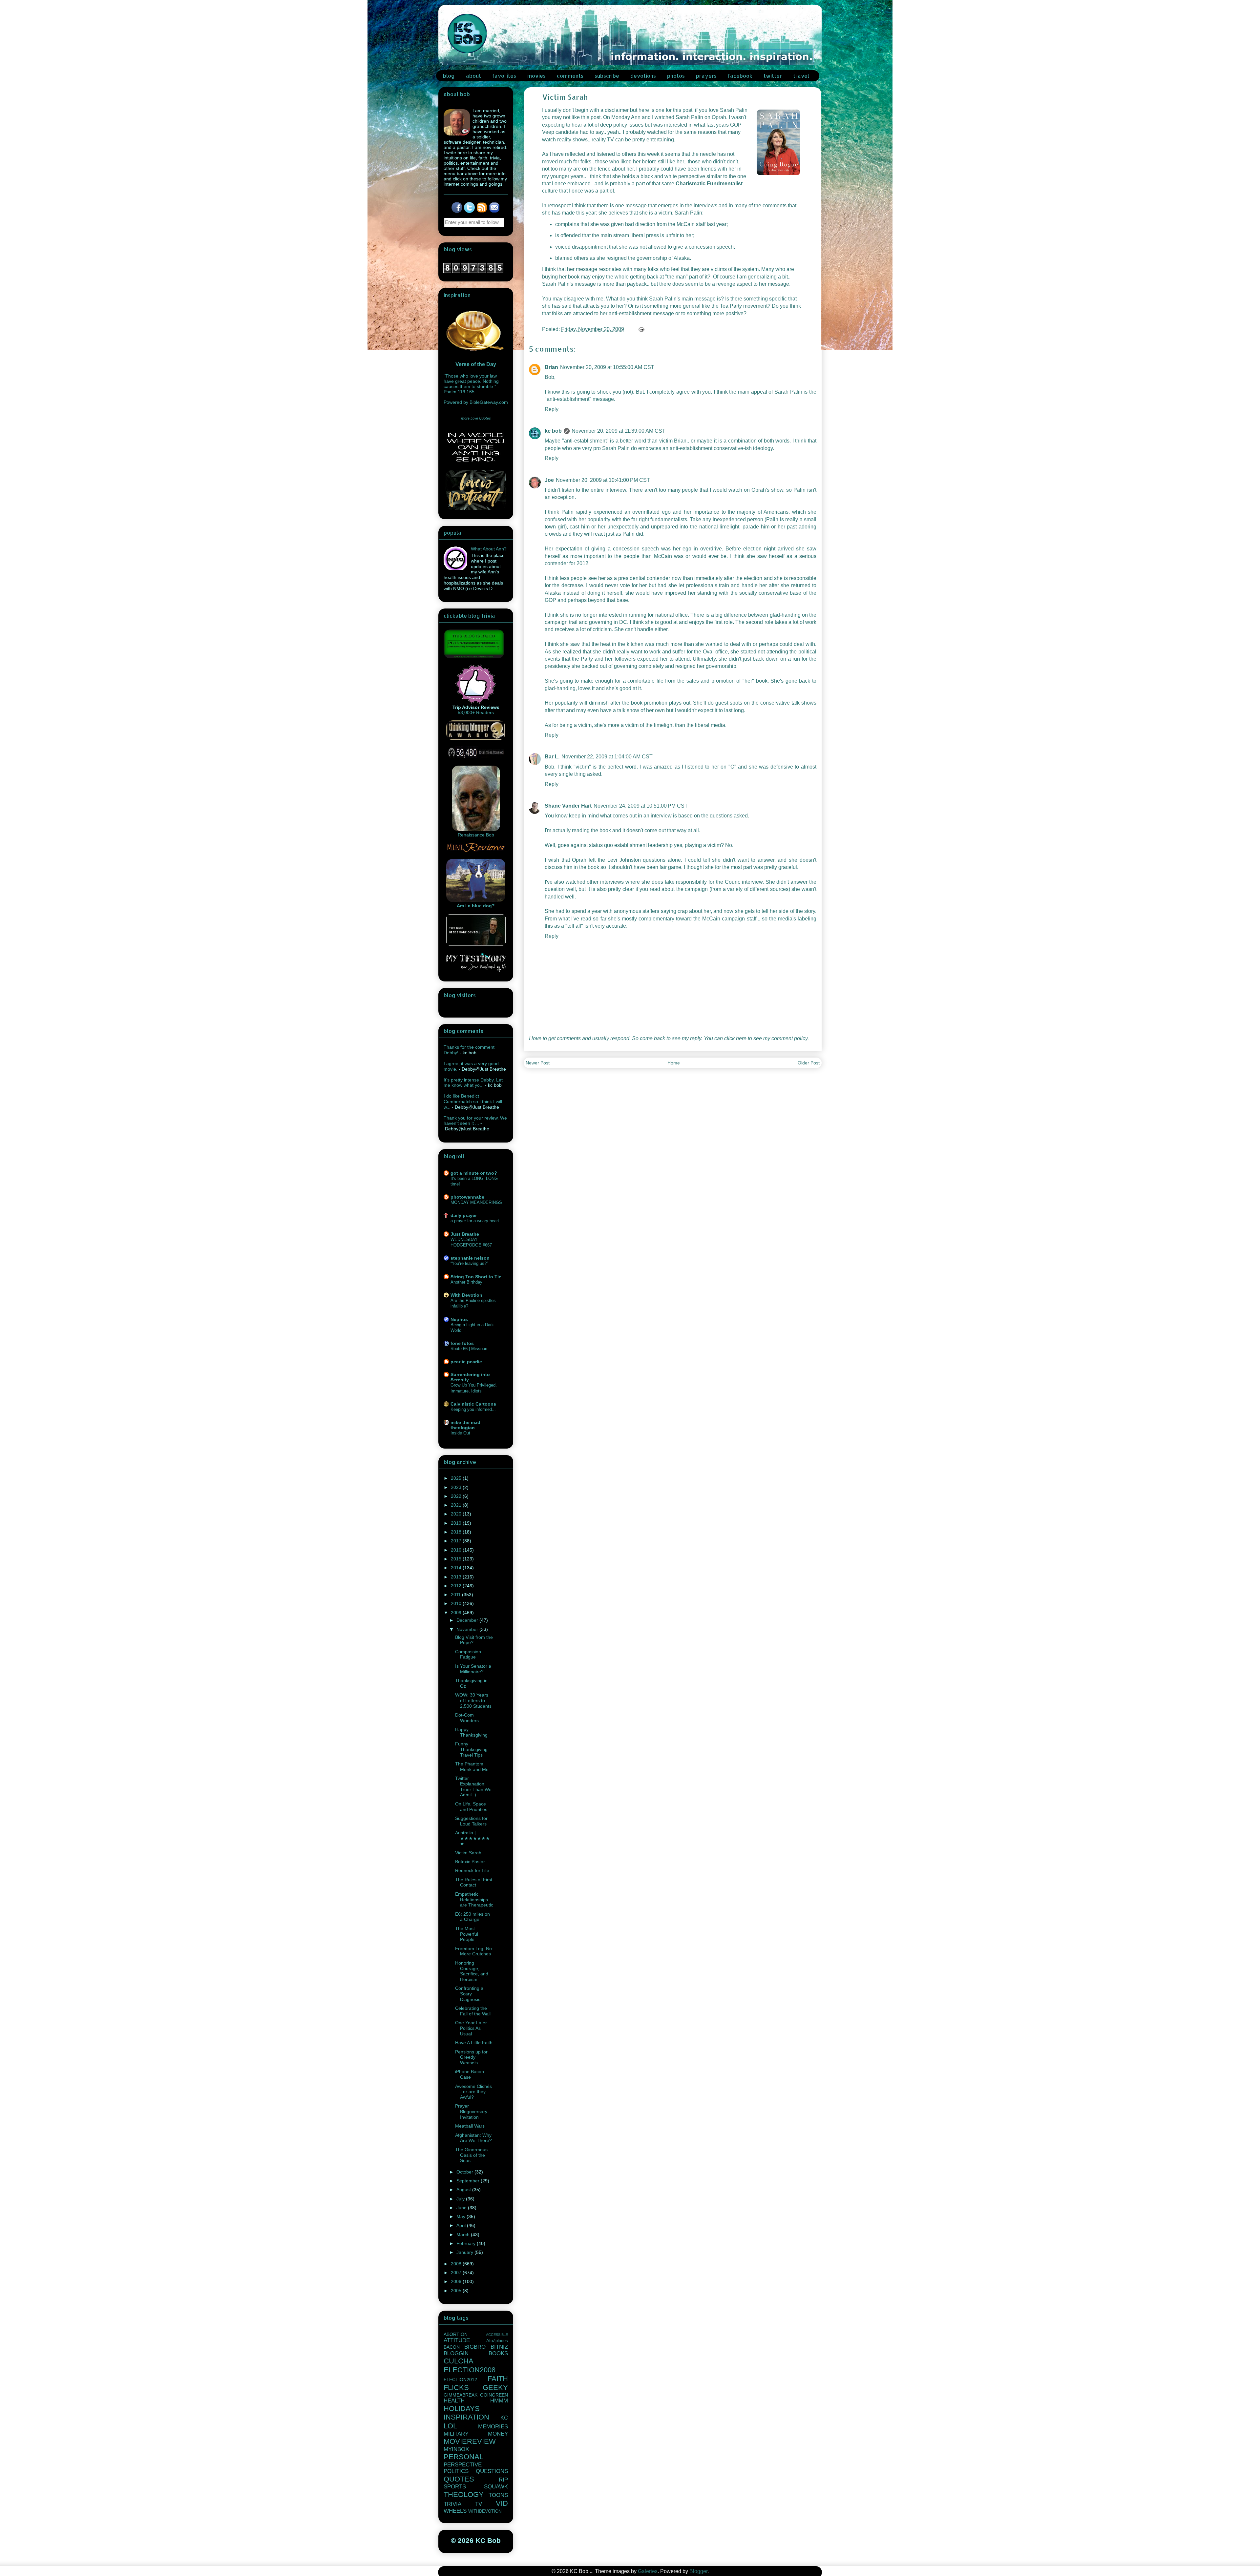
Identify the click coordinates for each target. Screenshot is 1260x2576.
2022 (457, 1496)
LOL (450, 2426)
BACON (452, 2347)
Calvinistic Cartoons (473, 1404)
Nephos (459, 1319)
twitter (773, 76)
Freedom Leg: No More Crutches (473, 1951)
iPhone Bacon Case (470, 2074)
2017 (457, 1541)
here (741, 1038)
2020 (457, 1514)
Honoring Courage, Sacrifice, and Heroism (472, 1971)
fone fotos (462, 1343)
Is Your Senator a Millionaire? (473, 1669)
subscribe (607, 76)
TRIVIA (452, 2504)
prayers (706, 76)
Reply (552, 409)
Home (674, 1063)
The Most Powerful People (467, 1934)
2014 (457, 1568)
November (468, 1629)
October (465, 2172)
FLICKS (456, 2388)
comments (570, 76)
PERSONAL (463, 2457)
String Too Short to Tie (476, 1277)
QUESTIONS (492, 2471)
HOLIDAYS (462, 2409)
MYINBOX (456, 2449)
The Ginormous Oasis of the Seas (471, 2155)
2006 (457, 2281)
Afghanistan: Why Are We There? (473, 2138)
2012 (457, 1586)
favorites (504, 76)
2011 (456, 1595)
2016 (457, 1550)
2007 (457, 2273)
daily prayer (464, 1215)
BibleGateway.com (489, 402)
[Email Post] (641, 329)
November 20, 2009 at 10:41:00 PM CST (603, 480)
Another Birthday (466, 1282)
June (462, 2208)
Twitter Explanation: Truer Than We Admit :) (473, 1786)
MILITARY (456, 2434)
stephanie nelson (470, 1258)
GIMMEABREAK (461, 2395)
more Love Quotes (476, 418)
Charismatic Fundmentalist (709, 184)
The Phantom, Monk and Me (472, 1767)
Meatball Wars (470, 2126)
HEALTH (454, 2401)
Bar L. (552, 757)
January (465, 2252)
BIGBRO (475, 2347)
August (464, 2190)
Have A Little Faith (474, 2043)
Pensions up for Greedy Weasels (471, 2057)
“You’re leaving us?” (469, 1263)
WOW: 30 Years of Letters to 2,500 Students (473, 1700)
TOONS (498, 2495)
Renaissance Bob (476, 835)
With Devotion (466, 1295)
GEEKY (495, 2388)
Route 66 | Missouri (469, 1349)
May (462, 2216)
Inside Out (460, 1433)
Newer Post (538, 1063)
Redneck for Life (472, 1870)
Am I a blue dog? (476, 906)
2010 (457, 1603)
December (468, 1620)
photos (676, 76)
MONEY (498, 2434)
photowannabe (467, 1197)
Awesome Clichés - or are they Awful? (473, 2092)
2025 (457, 1478)
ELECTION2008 (470, 2370)
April (462, 2225)
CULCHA (459, 2361)
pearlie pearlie (466, 1362)
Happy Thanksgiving (471, 1732)
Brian (551, 367)
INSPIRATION (466, 2417)
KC (504, 2418)
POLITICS (456, 2471)
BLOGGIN (456, 2353)
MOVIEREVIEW (470, 2441)
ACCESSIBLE (497, 2335)
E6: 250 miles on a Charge (472, 1917)
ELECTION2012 (460, 2380)
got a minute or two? (474, 1173)
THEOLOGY (464, 2494)
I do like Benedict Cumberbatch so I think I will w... (473, 1102)
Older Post (809, 1063)
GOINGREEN (494, 2395)
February (467, 2243)
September (469, 2181)
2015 (457, 1559)
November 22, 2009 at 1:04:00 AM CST (607, 757)
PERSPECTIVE (463, 2465)
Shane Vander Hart (568, 806)
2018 (457, 1532)
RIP (503, 2480)
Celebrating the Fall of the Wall (473, 2011)
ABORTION (456, 2334)
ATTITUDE (457, 2340)
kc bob (553, 431)
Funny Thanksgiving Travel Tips (471, 1749)
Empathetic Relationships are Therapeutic (474, 1900)
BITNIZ (499, 2347)
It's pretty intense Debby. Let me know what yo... (473, 1083)
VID (502, 2503)
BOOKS (498, 2353)
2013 (457, 1577)
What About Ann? (489, 549)
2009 (457, 1613)
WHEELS (455, 2511)
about (473, 76)
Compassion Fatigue (468, 1654)
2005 (457, 2291)
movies (536, 76)
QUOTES (459, 2479)
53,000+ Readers (476, 712)
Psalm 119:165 (459, 392)
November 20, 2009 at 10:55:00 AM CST (607, 367)
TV (479, 2504)
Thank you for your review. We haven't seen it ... (475, 1121)
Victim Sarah (468, 1853)
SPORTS (455, 2487)
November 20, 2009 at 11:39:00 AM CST (619, 431)
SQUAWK (496, 2487)
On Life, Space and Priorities (471, 1807)
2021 (457, 1505)
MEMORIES (493, 2427)
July (461, 2199)
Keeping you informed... (473, 1409)
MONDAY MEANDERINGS (476, 1202)
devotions (643, 76)
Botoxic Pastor (470, 1862)
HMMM (499, 2401)
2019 (457, 1523)
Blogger (698, 2571)
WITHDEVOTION (485, 2511)
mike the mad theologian (465, 1425)
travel (801, 76)
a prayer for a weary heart (475, 1221)
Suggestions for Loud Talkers (471, 1821)
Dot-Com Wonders (467, 1718)
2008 (457, 2264)
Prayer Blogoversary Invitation (471, 2112)
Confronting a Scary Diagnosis (469, 1994)
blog (449, 76)
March (464, 2235)
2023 (457, 1487)
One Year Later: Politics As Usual (472, 2028)
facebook (740, 76)
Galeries (648, 2571)
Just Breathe (465, 1234)
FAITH (498, 2379)
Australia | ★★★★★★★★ (472, 1838)
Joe (549, 480)
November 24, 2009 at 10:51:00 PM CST (641, 806)
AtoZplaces (497, 2341)
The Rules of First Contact (474, 1882)
